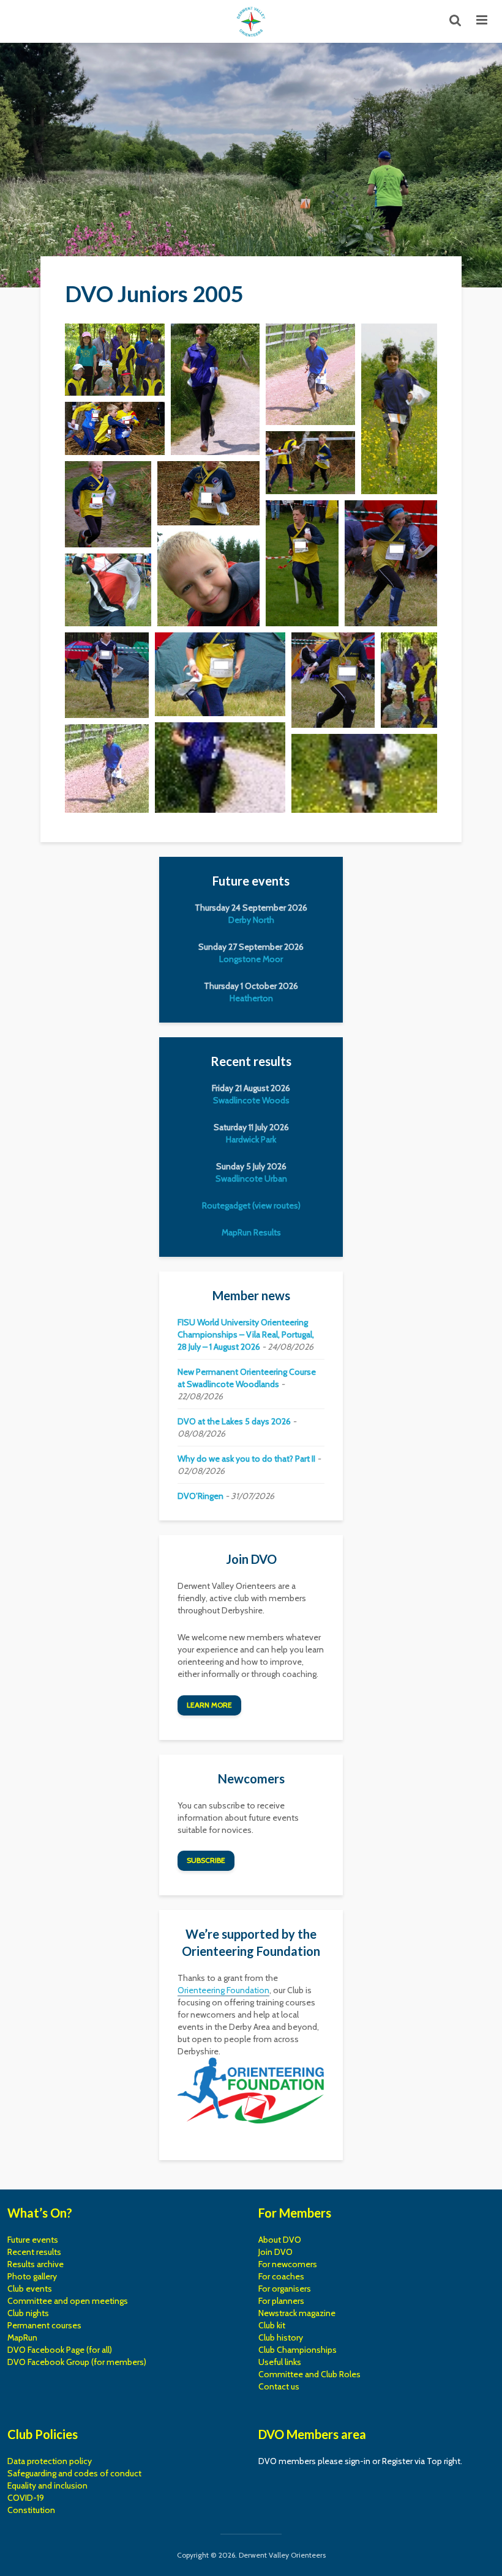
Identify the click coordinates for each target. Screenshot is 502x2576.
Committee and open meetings (68, 2301)
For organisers (285, 2289)
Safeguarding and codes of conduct (74, 2473)
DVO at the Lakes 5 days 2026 (234, 1421)
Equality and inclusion (47, 2485)
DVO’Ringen (200, 1496)
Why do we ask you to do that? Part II (246, 1459)
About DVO (280, 2240)
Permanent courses (44, 2325)
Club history (281, 2337)
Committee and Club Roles (309, 2374)
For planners (281, 2301)
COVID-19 (26, 2498)
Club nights (28, 2313)
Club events (30, 2289)
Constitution (31, 2510)
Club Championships (298, 2350)
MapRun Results (251, 1232)
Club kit (272, 2325)
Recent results (34, 2252)
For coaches (281, 2276)
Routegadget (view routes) (251, 1205)
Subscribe (206, 1860)
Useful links (280, 2362)
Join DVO (275, 2252)
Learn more (209, 1705)
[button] (115, 360)
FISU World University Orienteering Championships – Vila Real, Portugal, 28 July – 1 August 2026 (246, 1334)
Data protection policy (50, 2461)
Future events (33, 2240)
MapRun (22, 2337)
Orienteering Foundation (223, 1990)
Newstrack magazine (297, 2313)
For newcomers (288, 2264)
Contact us (279, 2386)
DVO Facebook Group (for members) (77, 2362)
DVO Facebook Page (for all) (60, 2350)
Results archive (36, 2264)
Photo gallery (32, 2276)
